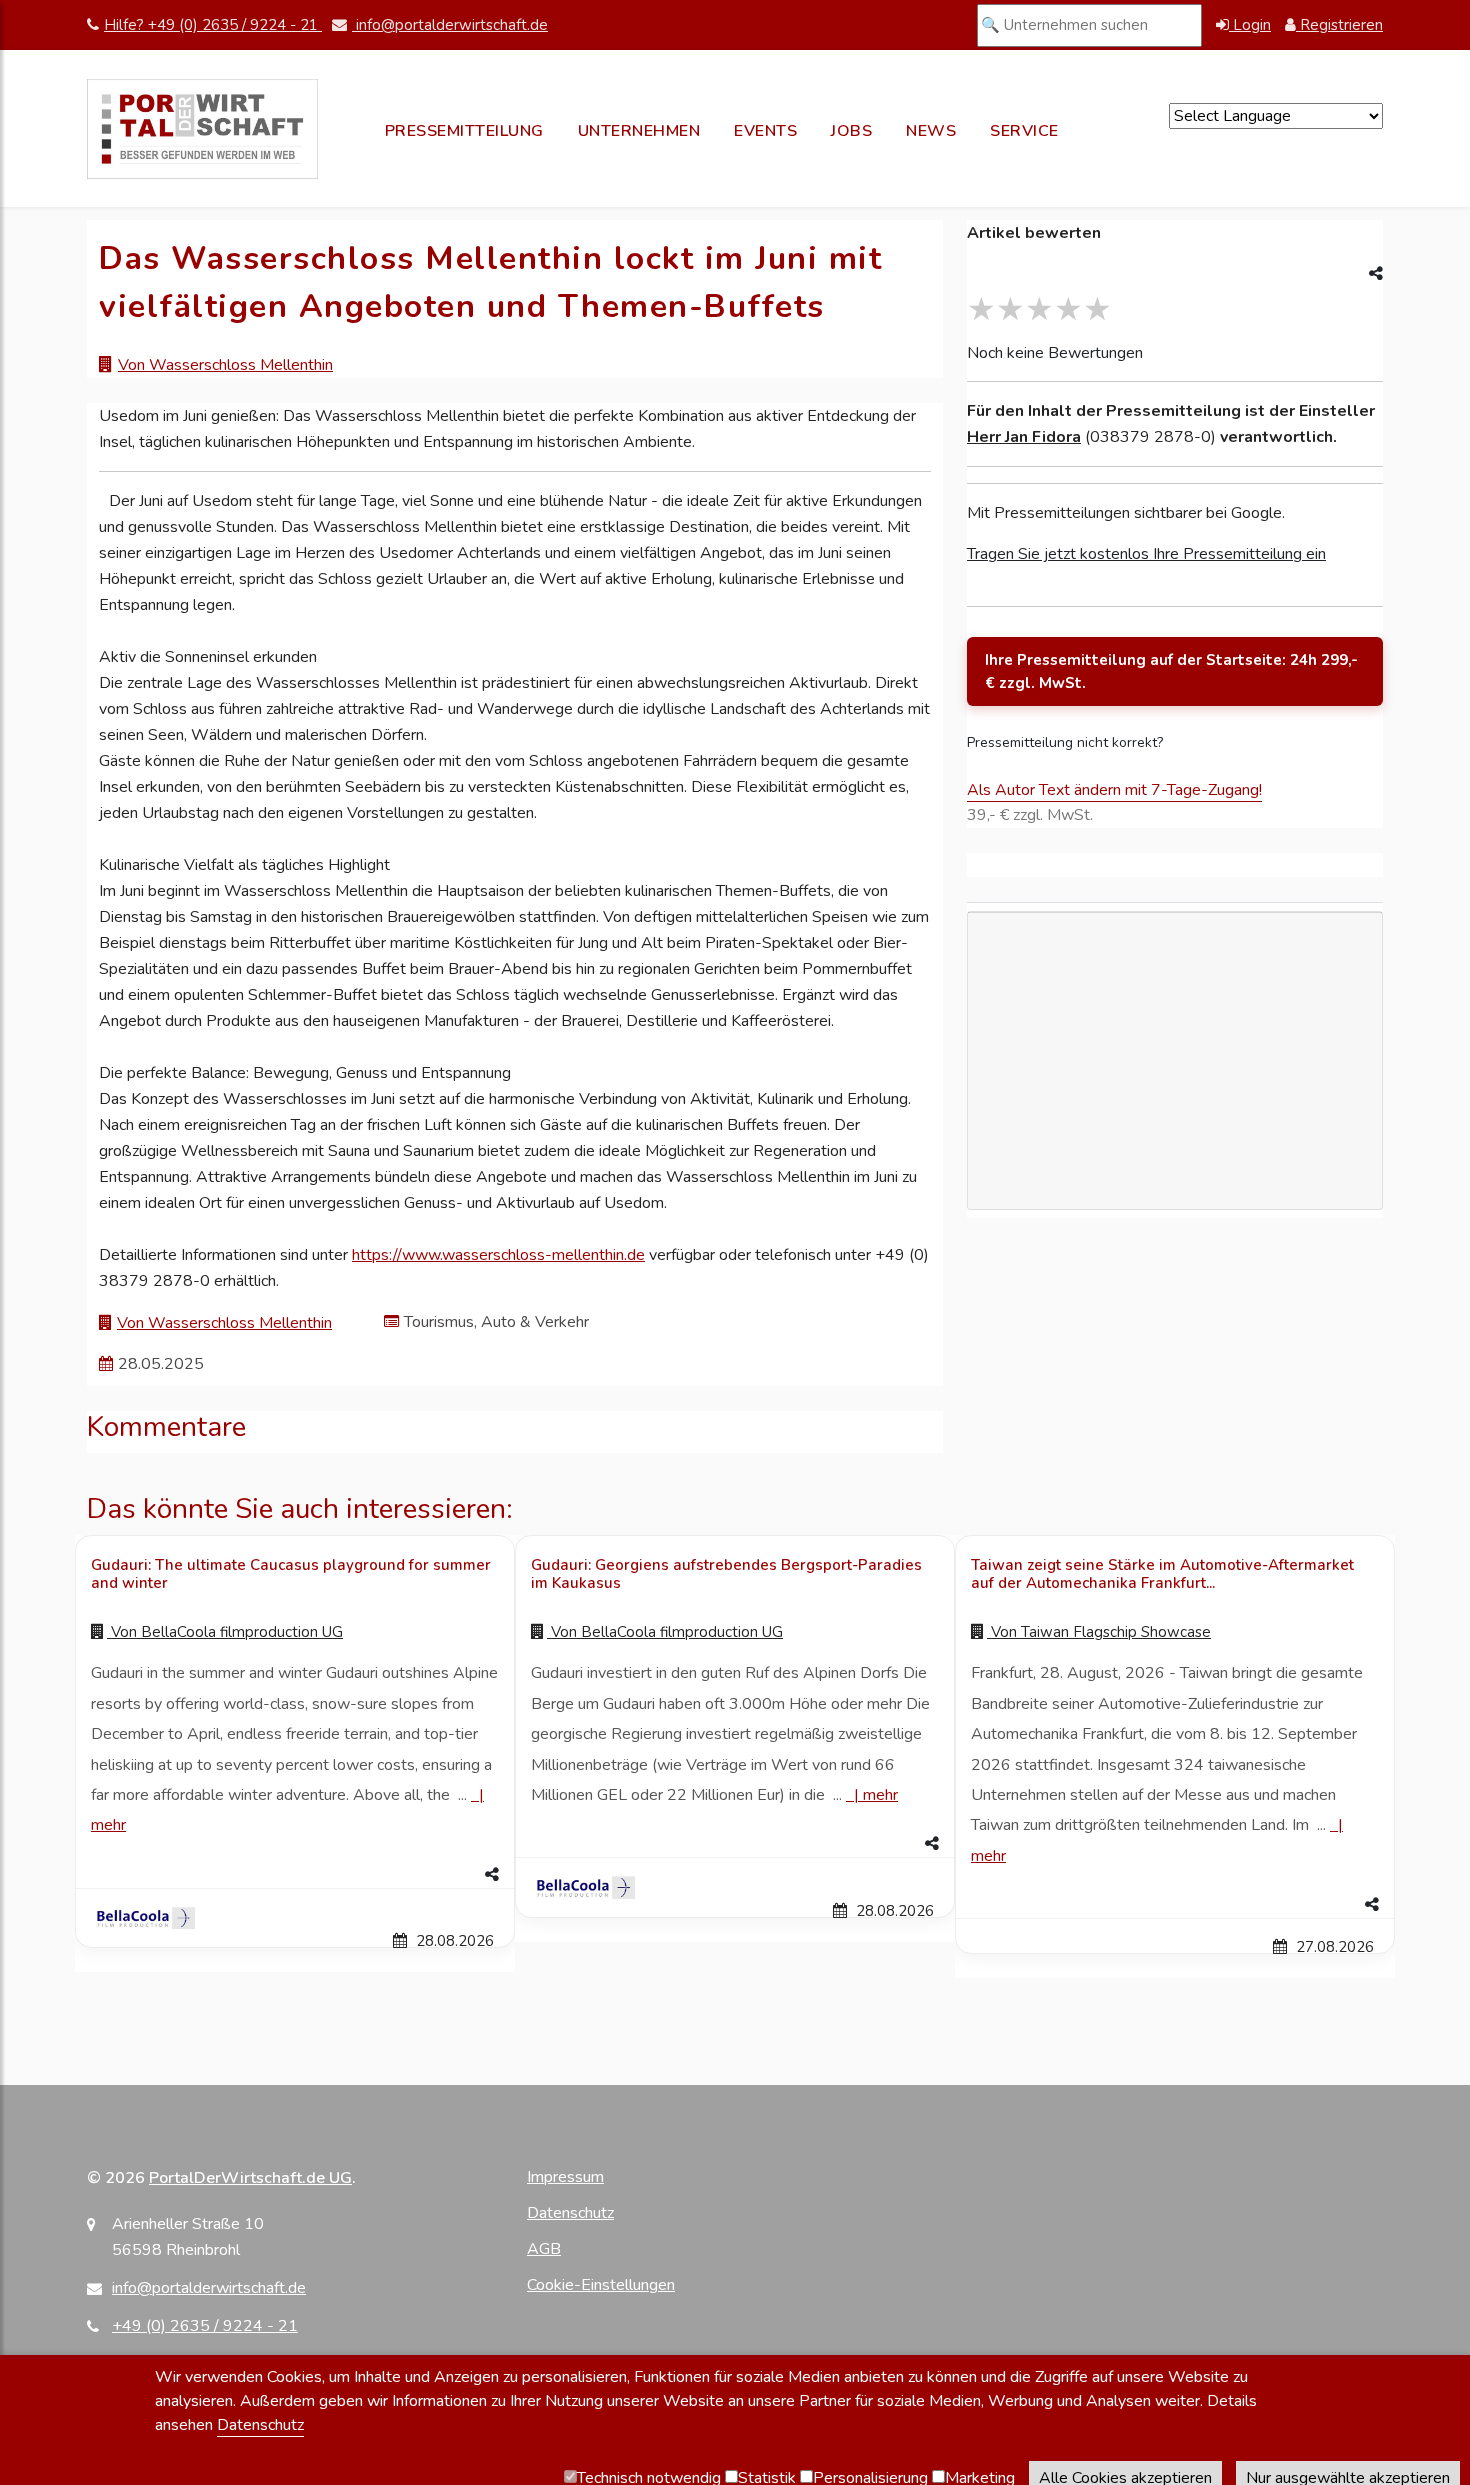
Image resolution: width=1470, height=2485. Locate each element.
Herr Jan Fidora (1024, 437)
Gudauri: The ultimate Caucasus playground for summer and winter (291, 1574)
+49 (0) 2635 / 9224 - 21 (205, 2326)
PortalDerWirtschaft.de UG (250, 2178)
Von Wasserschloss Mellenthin (225, 365)
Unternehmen (639, 131)
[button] (295, 1875)
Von (225, 1632)
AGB (544, 2249)
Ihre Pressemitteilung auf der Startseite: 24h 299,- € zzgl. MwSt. (1171, 671)
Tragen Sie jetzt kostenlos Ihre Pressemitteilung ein (1146, 554)
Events (765, 131)
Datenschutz (570, 2213)
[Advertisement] (1175, 1175)
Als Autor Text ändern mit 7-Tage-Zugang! (1114, 790)
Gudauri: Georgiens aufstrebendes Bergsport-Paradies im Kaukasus (726, 1574)
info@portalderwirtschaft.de (450, 25)
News (931, 131)
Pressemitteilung (464, 131)
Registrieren (1339, 25)
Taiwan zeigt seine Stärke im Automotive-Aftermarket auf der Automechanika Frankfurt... (1162, 1574)
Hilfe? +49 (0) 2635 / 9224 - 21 (213, 25)
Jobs (851, 131)
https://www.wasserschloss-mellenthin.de (498, 1255)
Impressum (565, 2177)
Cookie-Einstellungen (601, 2285)
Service (1024, 131)
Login (1250, 25)
